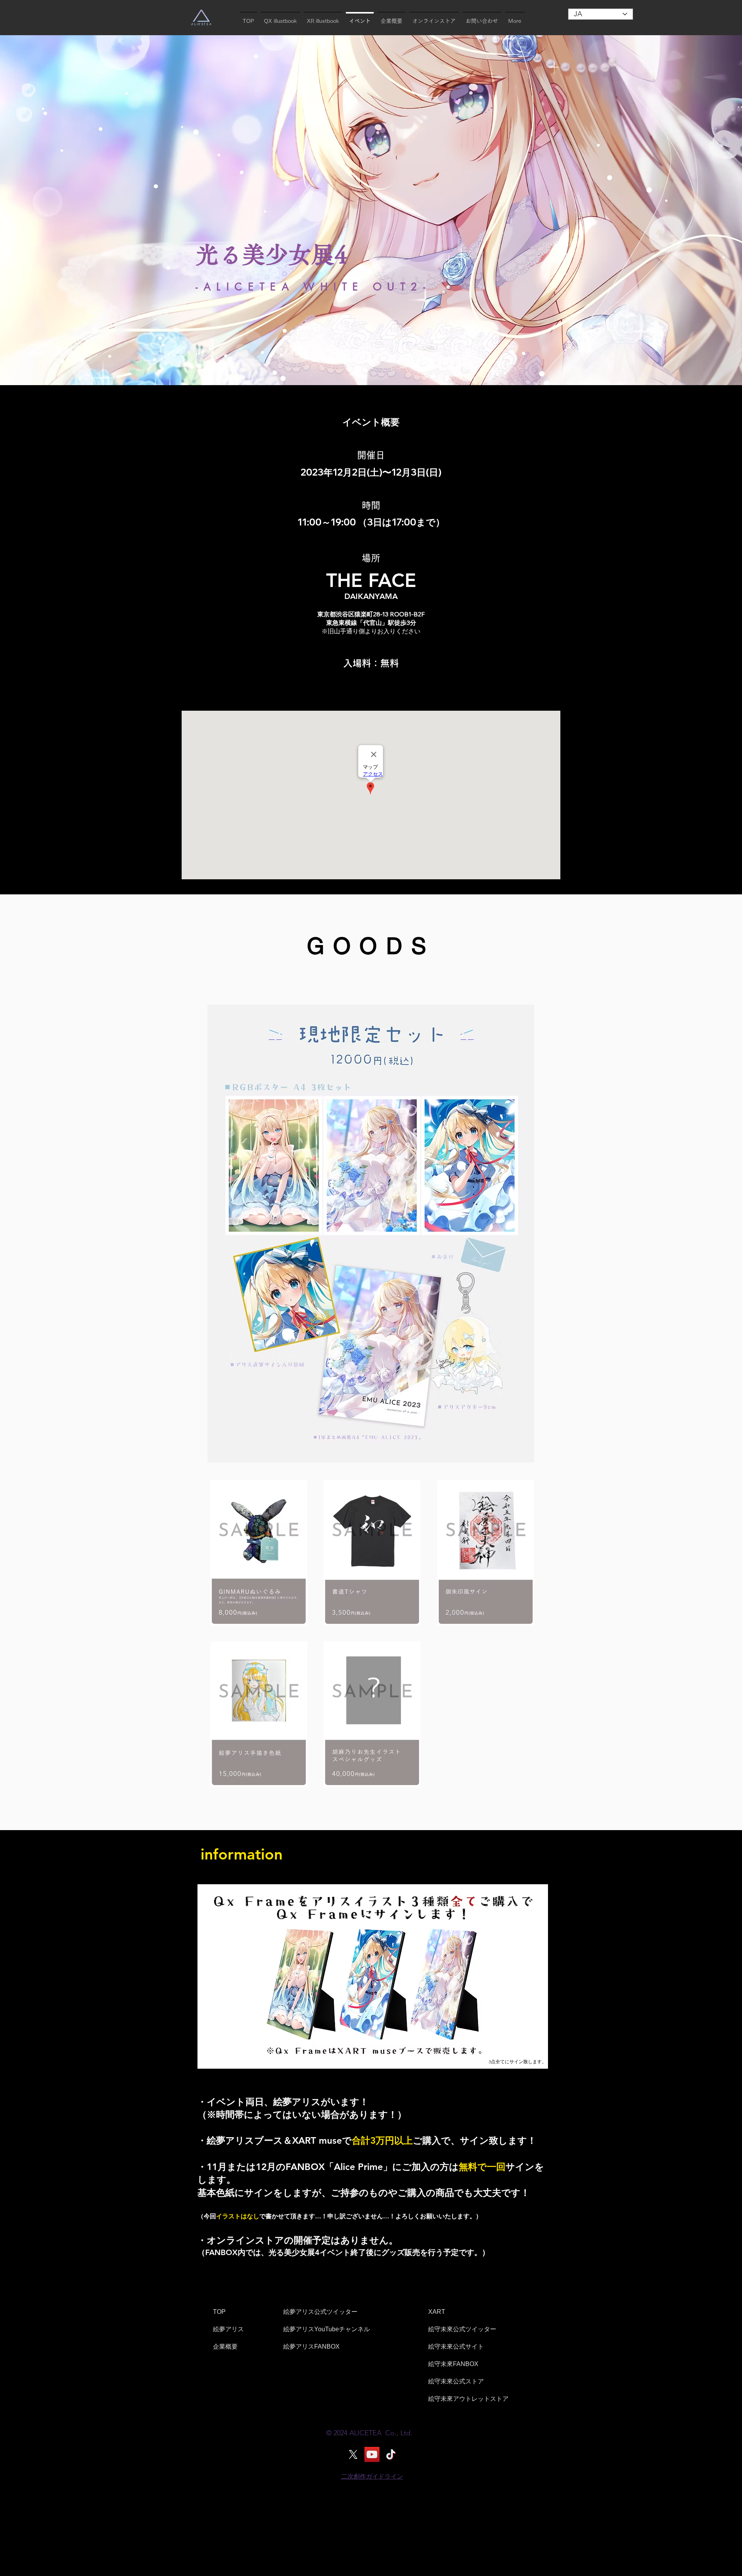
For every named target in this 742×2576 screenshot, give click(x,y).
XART (437, 2312)
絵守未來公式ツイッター (462, 2329)
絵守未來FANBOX (453, 2364)
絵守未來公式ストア (456, 2381)
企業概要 (225, 2347)
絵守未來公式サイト (456, 2347)
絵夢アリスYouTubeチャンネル (327, 2329)
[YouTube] (372, 2454)
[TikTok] (391, 2454)
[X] (353, 2454)
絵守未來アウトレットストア (468, 2399)
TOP (219, 2312)
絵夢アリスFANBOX (311, 2347)
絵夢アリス (228, 2329)
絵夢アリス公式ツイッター (320, 2312)
